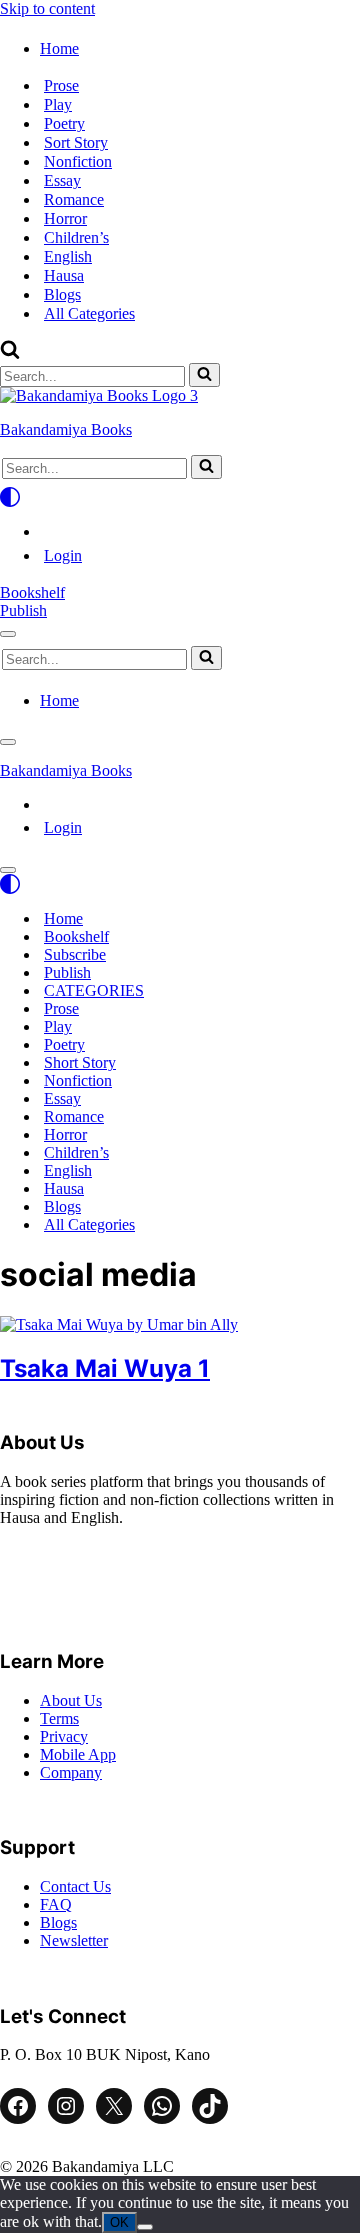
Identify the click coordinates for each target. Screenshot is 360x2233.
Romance (74, 199)
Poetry (64, 123)
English (68, 256)
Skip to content (47, 8)
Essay (62, 180)
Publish (23, 610)
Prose (61, 85)
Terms (59, 1718)
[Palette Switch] (180, 497)
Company (71, 1772)
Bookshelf (32, 592)
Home (63, 918)
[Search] (10, 353)
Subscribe (75, 954)
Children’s (76, 237)
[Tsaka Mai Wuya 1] (119, 1324)
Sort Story (76, 142)
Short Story (80, 1062)
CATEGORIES (94, 990)
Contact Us (75, 1886)
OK (119, 2222)
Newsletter (74, 1940)
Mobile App (78, 1754)
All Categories (89, 313)
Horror (65, 218)
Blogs (62, 294)
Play (58, 104)
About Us (71, 1700)
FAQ (56, 1904)
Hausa (64, 275)
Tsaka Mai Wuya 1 (105, 1368)
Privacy (64, 1736)
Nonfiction (78, 161)
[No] (145, 2227)
